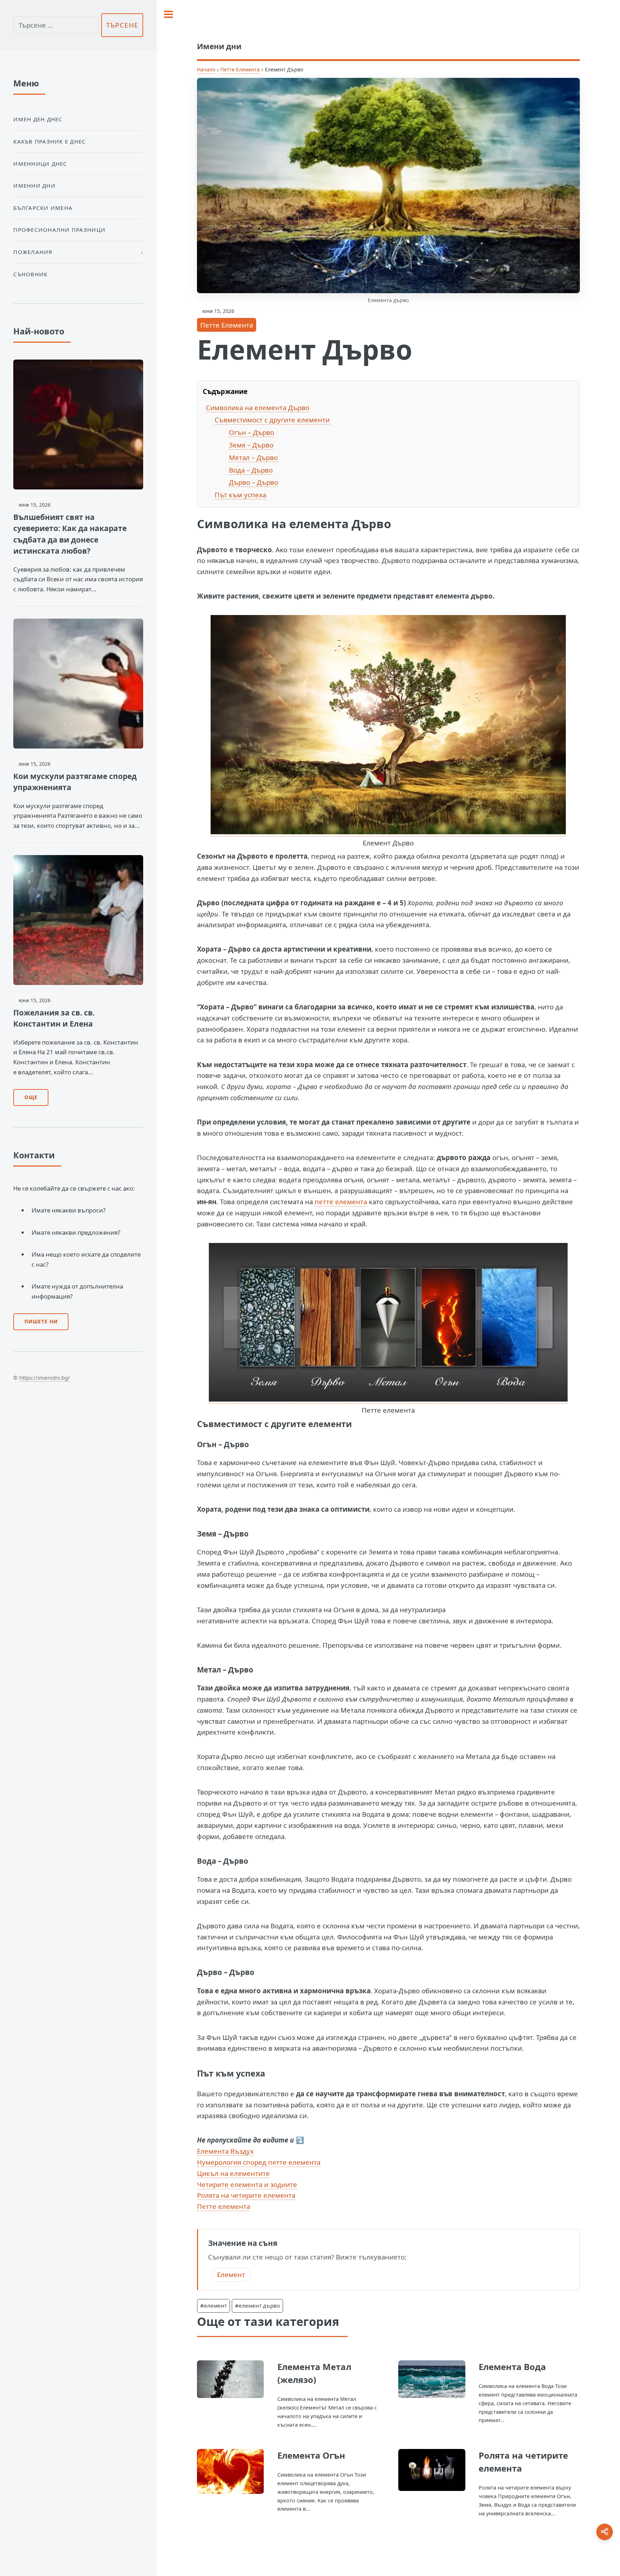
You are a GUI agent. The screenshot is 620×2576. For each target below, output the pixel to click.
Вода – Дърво (251, 470)
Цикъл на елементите (233, 2173)
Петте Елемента (240, 69)
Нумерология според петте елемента (259, 2162)
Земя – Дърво (251, 445)
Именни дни (34, 186)
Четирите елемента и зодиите (247, 2184)
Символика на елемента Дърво (258, 407)
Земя (207, 1534)
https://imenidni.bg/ (45, 1378)
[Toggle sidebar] (168, 14)
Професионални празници (59, 230)
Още (31, 1097)
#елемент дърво (257, 2305)
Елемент (231, 2274)
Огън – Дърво (252, 432)
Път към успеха (240, 495)
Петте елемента (224, 2206)
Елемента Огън (311, 2455)
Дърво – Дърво (253, 482)
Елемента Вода (512, 2367)
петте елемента (341, 1202)
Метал (209, 1670)
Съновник (30, 274)
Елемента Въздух (225, 2151)
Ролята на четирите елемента (246, 2195)
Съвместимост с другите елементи (272, 420)
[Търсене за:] (56, 25)
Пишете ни (41, 1322)
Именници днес (40, 164)
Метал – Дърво (253, 457)
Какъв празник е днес (50, 141)
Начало (206, 69)
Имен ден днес (38, 119)
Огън (207, 1444)
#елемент (213, 2305)
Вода (206, 1861)
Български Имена (43, 208)
